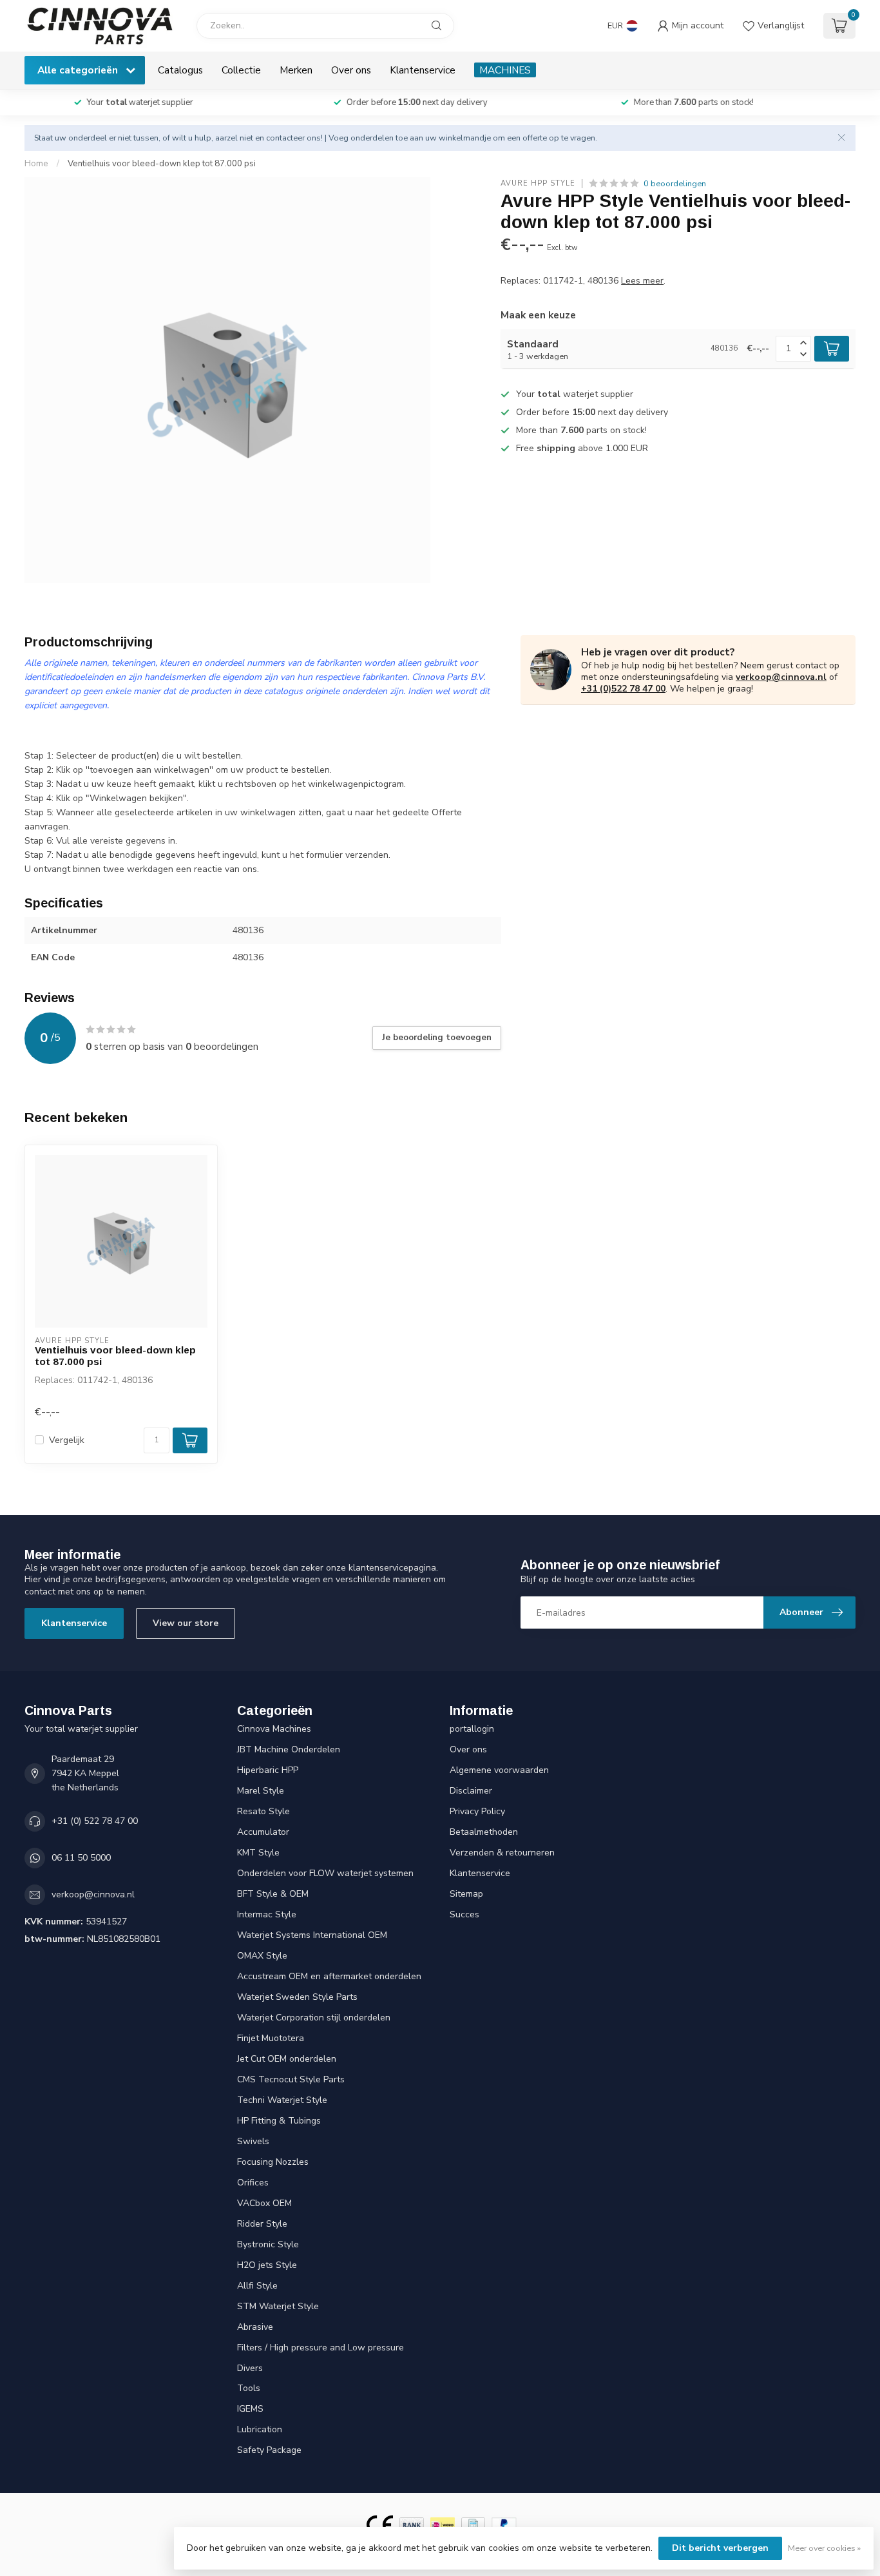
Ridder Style (262, 2224)
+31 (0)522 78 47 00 (623, 689)
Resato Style (263, 1811)
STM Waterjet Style (278, 2306)
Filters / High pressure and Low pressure (320, 2348)
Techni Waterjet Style (282, 2100)
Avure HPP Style (538, 183)
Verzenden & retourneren (502, 1853)
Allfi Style (257, 2286)
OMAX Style (262, 1956)
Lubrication (260, 2429)
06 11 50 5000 (81, 1858)
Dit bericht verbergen (720, 2548)
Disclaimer (471, 1791)
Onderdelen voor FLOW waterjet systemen (325, 1873)
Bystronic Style (268, 2244)
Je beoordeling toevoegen (437, 1038)
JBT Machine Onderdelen (289, 1749)
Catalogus (180, 70)
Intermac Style (267, 1914)
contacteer (285, 138)
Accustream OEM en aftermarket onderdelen (329, 1976)
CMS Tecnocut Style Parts (291, 2079)
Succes (464, 1914)
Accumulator (263, 1832)
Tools (249, 2388)
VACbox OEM (264, 2203)
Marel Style (261, 1791)
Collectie (241, 70)
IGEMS (250, 2409)
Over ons (351, 70)
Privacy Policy (477, 1811)
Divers (250, 2368)
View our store (186, 1623)
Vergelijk (67, 1440)
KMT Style (258, 1853)
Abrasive (255, 2327)
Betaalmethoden (484, 1832)
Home (36, 164)
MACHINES (505, 70)
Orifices (253, 2183)
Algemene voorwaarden (499, 1770)
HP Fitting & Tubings (279, 2121)
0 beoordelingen (675, 183)
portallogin (472, 1729)
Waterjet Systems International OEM (312, 1935)
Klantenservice (423, 70)
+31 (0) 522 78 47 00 (95, 1821)
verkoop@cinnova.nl (781, 677)
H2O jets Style (267, 2265)
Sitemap (466, 1894)
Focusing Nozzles (273, 2162)
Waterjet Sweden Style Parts (297, 1997)
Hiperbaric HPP (268, 1770)
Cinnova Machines (274, 1729)
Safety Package (269, 2450)
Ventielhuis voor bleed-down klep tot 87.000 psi (162, 164)
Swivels (253, 2141)
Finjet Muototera (271, 2038)
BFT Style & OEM (273, 1894)
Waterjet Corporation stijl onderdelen (314, 2018)
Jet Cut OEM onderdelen (287, 2059)
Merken (296, 70)
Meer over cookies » (824, 2548)
